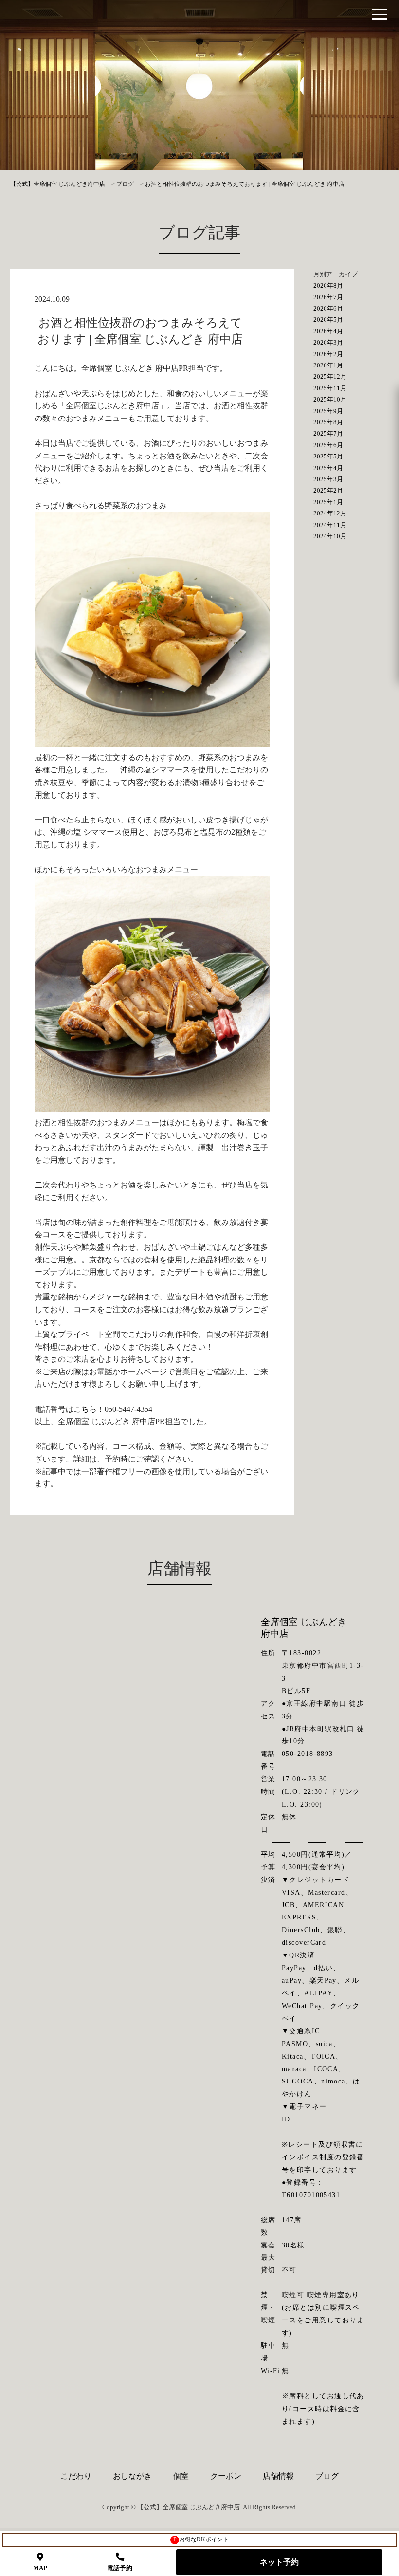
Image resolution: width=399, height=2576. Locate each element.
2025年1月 (328, 502)
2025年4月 (328, 468)
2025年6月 (328, 445)
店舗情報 (278, 2476)
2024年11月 (330, 525)
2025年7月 (328, 433)
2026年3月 (328, 342)
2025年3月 (328, 479)
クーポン (226, 2476)
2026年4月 (328, 331)
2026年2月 (328, 354)
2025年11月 (330, 388)
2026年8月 (328, 285)
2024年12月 (330, 513)
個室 (181, 2476)
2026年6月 (328, 308)
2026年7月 (328, 297)
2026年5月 (328, 320)
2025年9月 (328, 411)
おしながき (132, 2476)
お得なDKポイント (201, 2539)
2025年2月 (328, 490)
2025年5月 (328, 456)
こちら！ (89, 1409)
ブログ (327, 2476)
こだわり (76, 2476)
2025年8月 (328, 422)
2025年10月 (330, 399)
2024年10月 (330, 536)
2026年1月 (328, 365)
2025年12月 (330, 376)
